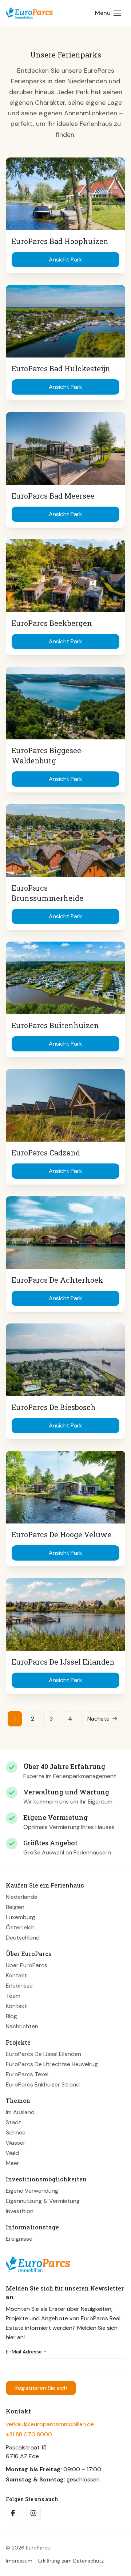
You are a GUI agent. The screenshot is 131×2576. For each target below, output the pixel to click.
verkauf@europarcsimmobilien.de (50, 2424)
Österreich (20, 1927)
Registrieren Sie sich (41, 2388)
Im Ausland (20, 2112)
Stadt (13, 2122)
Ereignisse (19, 2239)
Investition (20, 2211)
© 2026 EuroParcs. (28, 2548)
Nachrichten (22, 2026)
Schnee (16, 2132)
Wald (12, 2153)
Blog (11, 2016)
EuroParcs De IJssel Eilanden (43, 2054)
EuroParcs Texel (27, 2074)
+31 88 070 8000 (29, 2434)
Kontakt (16, 1975)
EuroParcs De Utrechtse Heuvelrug (52, 2064)
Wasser (16, 2143)
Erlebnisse (19, 1986)
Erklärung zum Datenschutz (71, 2561)
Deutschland (23, 1938)
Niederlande (22, 1897)
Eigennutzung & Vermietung (43, 2201)
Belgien (15, 1907)
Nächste (98, 1719)
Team (13, 1996)
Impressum (19, 2561)
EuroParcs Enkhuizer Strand (43, 2084)
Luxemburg (21, 1917)
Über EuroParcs (27, 1965)
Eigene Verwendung (32, 2191)
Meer (13, 2163)
